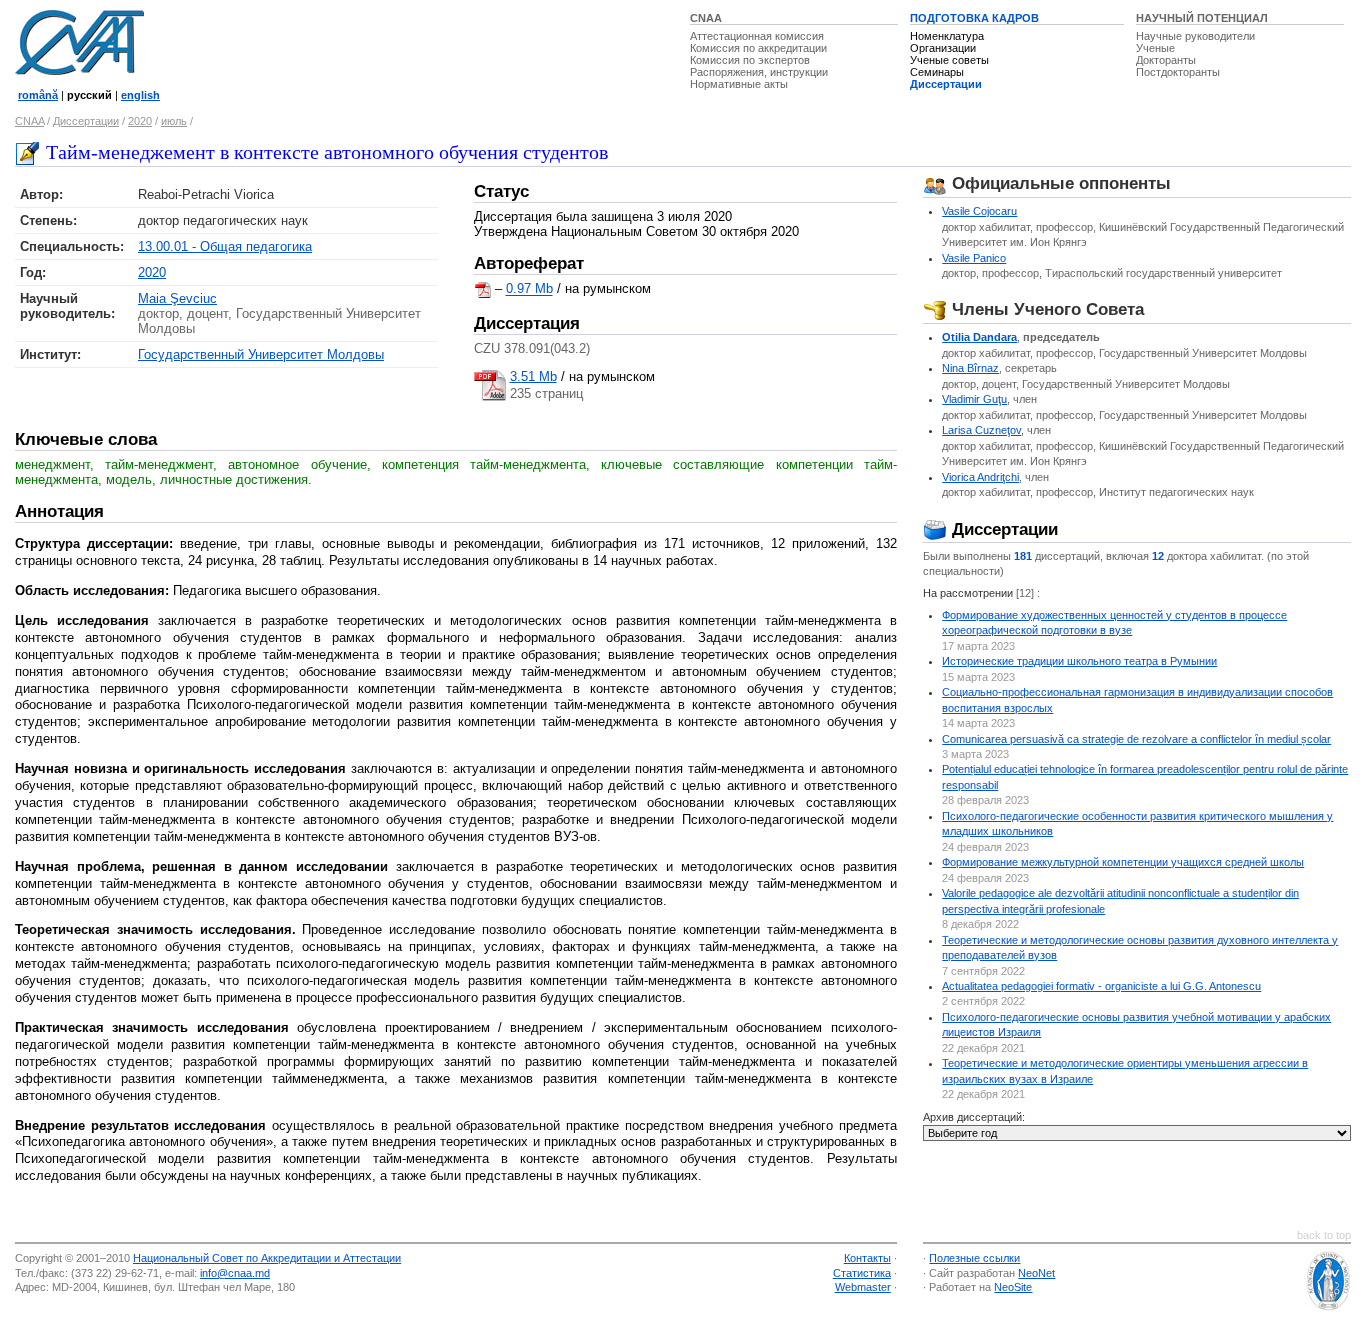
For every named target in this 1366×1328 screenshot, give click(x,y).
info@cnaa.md (235, 1273)
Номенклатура (947, 36)
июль (174, 121)
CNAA (706, 18)
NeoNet (1036, 1273)
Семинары (937, 72)
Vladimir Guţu (974, 399)
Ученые (1155, 48)
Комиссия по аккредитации (758, 48)
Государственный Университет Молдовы (261, 354)
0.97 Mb (529, 289)
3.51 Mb (533, 376)
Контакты (867, 1258)
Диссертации (946, 84)
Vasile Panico (974, 258)
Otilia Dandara (979, 337)
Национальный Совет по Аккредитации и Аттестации (267, 1258)
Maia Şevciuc (177, 298)
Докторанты (1166, 60)
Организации (943, 48)
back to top (1324, 1235)
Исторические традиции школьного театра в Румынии (1079, 661)
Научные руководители (1195, 36)
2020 (140, 121)
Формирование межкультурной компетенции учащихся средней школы (1123, 862)
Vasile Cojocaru (979, 211)
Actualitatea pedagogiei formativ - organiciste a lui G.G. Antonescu (1101, 986)
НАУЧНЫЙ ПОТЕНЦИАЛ (1202, 18)
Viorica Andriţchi (980, 477)
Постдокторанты (1178, 72)
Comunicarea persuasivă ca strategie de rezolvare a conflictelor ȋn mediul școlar (1136, 739)
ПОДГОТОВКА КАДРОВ (974, 18)
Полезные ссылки (974, 1258)
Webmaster (863, 1287)
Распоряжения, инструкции (759, 72)
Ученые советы (949, 60)
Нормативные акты (739, 84)
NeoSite (1013, 1287)
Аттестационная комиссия (757, 36)
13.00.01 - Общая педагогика (225, 246)
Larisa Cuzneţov (981, 430)
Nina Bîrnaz (970, 368)
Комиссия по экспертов (750, 60)
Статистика (862, 1273)
